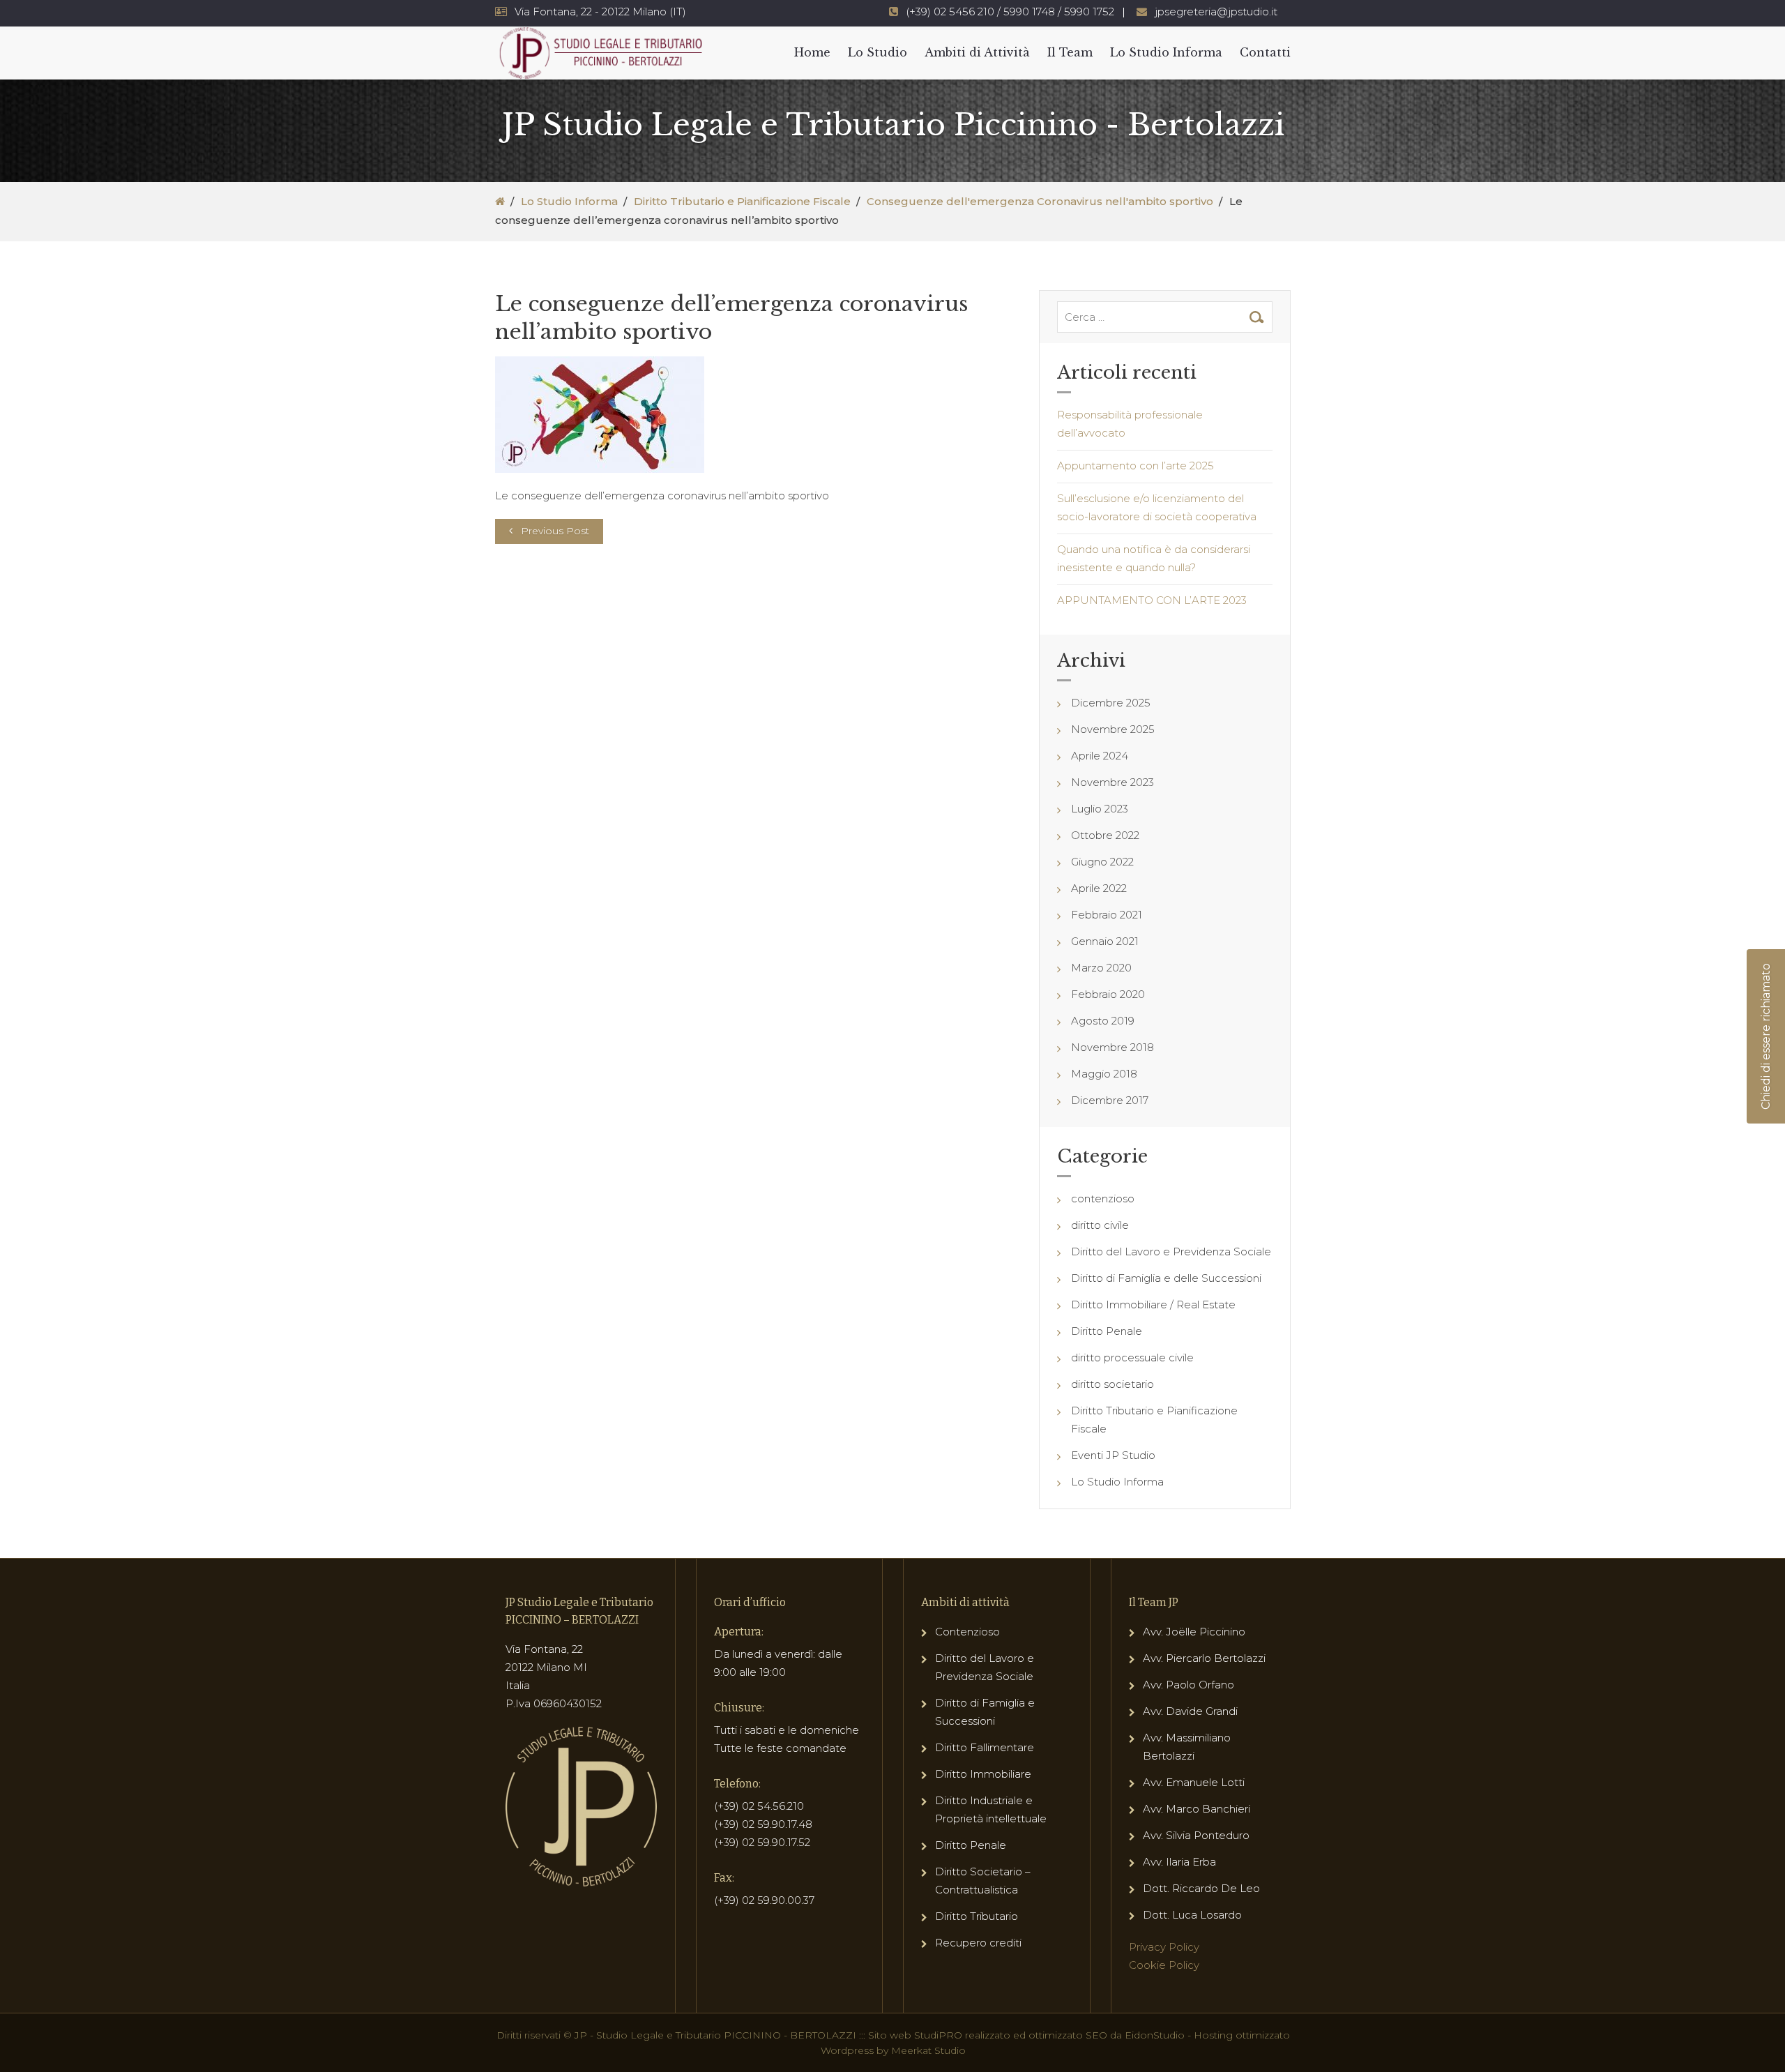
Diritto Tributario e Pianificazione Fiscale (742, 201)
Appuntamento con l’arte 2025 (1135, 466)
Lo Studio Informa (1166, 52)
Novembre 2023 (1112, 782)
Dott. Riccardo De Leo (1201, 1888)
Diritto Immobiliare (983, 1774)
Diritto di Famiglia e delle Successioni (1166, 1278)
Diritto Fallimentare (985, 1747)
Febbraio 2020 (1108, 994)
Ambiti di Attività (977, 52)
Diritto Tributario (977, 1916)
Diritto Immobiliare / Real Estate (1153, 1305)
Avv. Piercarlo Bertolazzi (1204, 1658)
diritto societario (1112, 1384)
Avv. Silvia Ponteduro (1196, 1835)
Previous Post (555, 531)
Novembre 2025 (1113, 729)
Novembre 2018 (1112, 1047)
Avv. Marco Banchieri (1197, 1809)
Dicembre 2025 (1111, 703)
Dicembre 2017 (1110, 1100)
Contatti (1265, 52)
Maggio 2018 (1104, 1074)
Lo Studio (878, 52)
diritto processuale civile (1132, 1358)
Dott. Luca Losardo (1192, 1915)
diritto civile (1100, 1225)
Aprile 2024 (1100, 756)
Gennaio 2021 (1105, 941)
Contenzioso (967, 1632)
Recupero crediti (978, 1943)
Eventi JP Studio (1113, 1455)
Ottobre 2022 (1105, 835)
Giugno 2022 (1102, 862)
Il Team (1070, 52)
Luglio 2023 (1100, 809)
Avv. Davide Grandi (1190, 1711)
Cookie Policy (1164, 1965)
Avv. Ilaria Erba (1179, 1862)
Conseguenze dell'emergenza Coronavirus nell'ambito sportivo (1040, 201)
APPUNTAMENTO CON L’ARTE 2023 (1152, 600)
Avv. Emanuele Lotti (1194, 1782)
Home (812, 52)
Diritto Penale (1107, 1331)
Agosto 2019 (1103, 1021)
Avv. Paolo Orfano (1188, 1685)
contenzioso (1103, 1198)
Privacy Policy (1164, 1947)
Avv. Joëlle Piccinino (1194, 1632)
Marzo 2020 (1101, 968)
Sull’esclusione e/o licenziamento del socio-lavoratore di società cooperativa (1157, 507)
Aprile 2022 (1099, 888)
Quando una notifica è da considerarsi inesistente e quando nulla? (1154, 558)
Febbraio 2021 (1107, 915)
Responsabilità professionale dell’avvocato (1130, 424)
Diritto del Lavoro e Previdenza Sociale (1171, 1251)
